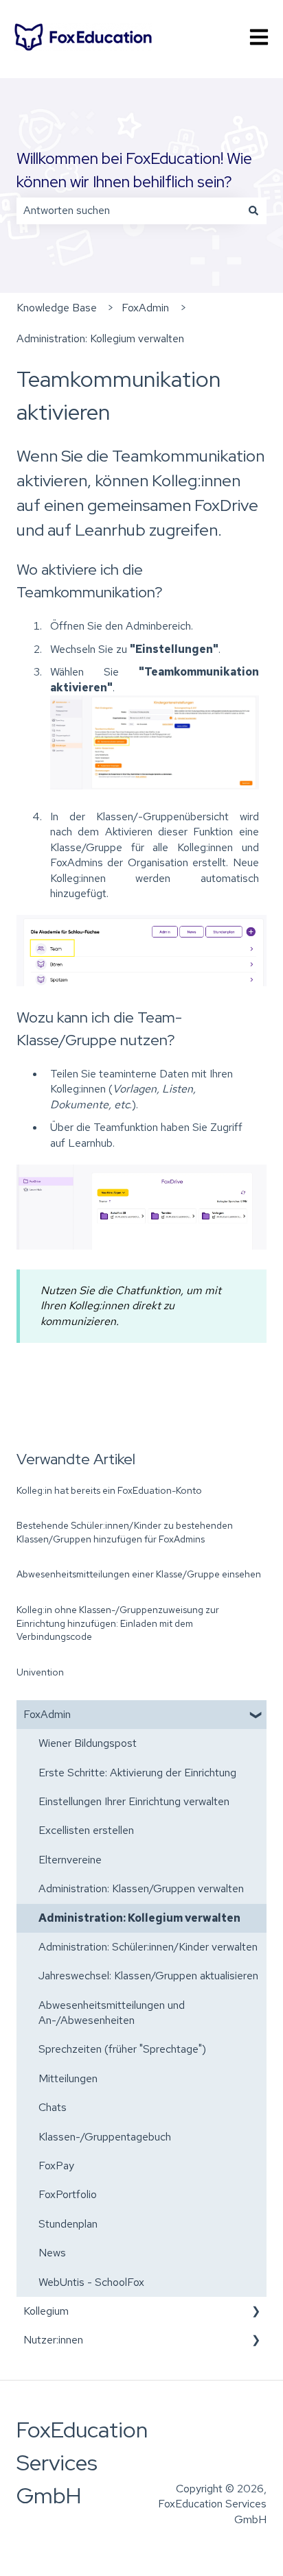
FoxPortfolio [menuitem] (68, 2194)
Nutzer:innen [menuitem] (53, 2340)
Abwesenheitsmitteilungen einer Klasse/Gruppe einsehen (139, 1574)
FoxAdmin (145, 308)
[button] (256, 1716)
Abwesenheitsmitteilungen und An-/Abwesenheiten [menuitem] (112, 2013)
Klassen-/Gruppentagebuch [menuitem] (105, 2137)
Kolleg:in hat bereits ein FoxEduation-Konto (109, 1490)
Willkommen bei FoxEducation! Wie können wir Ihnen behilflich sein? (134, 170)
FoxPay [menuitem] (56, 2166)
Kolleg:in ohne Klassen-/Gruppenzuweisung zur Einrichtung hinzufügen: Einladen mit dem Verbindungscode (118, 1623)
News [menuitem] (52, 2253)
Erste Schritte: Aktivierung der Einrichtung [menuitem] (137, 1773)
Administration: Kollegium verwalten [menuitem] (139, 1918)
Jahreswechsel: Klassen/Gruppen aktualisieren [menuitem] (148, 1976)
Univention (40, 1672)
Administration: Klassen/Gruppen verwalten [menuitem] (141, 1888)
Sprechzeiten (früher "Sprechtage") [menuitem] (122, 2049)
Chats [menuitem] (53, 2107)
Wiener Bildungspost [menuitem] (88, 1743)
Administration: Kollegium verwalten (100, 338)
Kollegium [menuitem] (46, 2311)
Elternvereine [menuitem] (70, 1860)
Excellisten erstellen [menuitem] (86, 1830)
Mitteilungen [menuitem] (68, 2078)
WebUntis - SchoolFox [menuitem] (91, 2282)
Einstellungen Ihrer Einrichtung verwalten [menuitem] (134, 1801)
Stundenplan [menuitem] (68, 2224)
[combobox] (128, 211)
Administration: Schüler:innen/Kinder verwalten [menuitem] (148, 1947)
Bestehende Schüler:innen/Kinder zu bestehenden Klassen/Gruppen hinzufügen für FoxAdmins (125, 1532)
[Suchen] (253, 211)
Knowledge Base (57, 308)
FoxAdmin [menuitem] (47, 1714)
